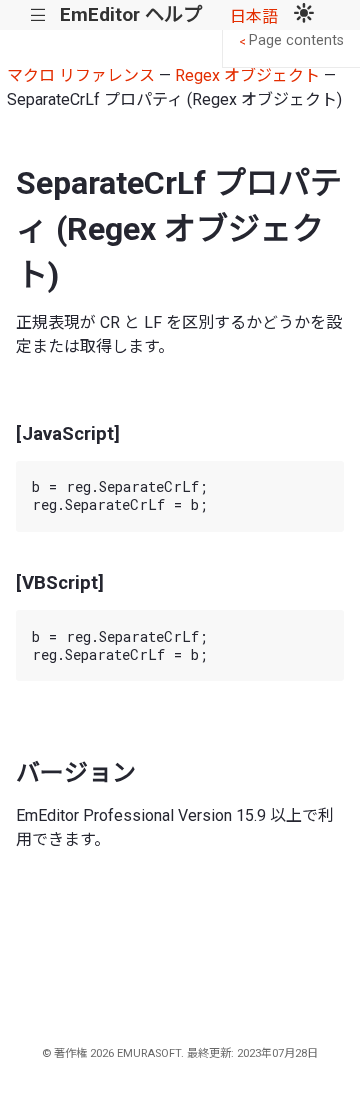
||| (38, 15)
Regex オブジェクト (247, 75)
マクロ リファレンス (81, 75)
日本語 (254, 16)
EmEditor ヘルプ (131, 14)
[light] (304, 15)
